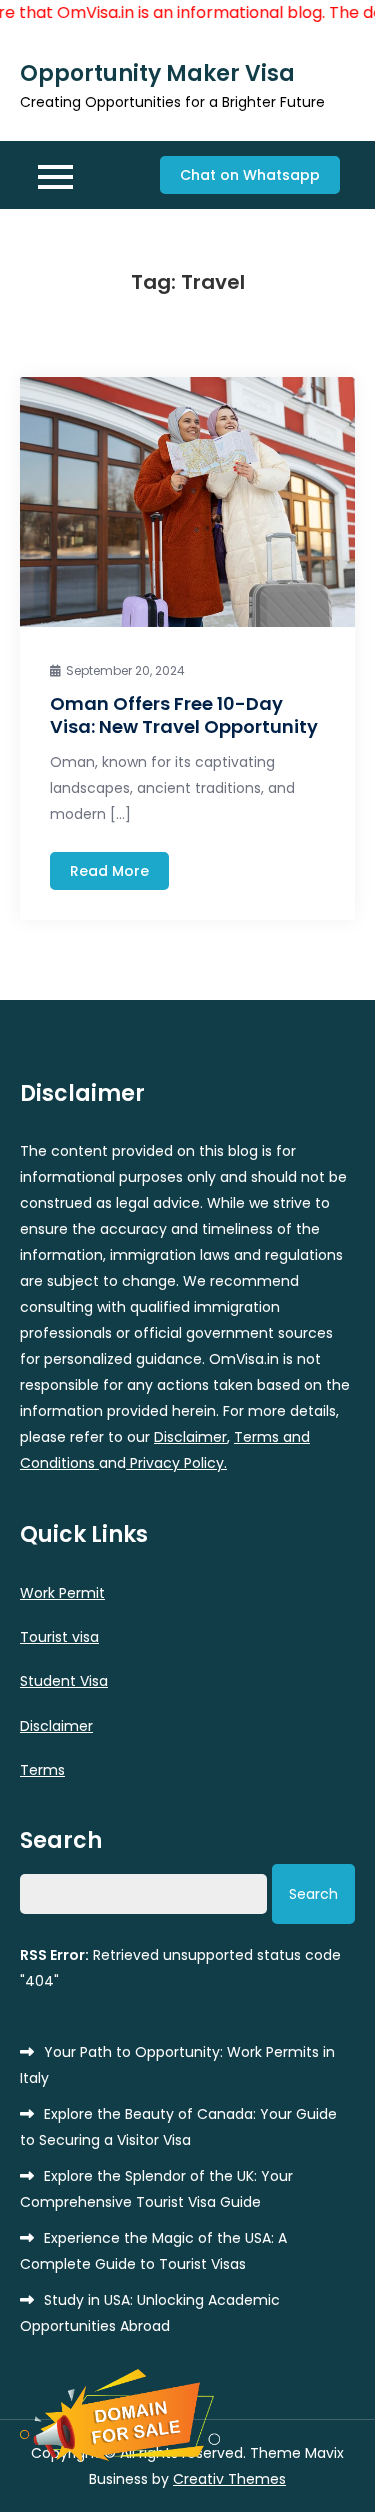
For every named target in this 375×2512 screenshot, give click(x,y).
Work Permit (62, 1593)
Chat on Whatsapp (250, 175)
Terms (42, 1770)
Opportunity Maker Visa (157, 73)
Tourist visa (59, 1637)
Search (61, 1841)
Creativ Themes (229, 2479)
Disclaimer (190, 1437)
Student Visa (64, 1681)
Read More (109, 871)
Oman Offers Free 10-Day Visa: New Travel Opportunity (184, 715)
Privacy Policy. (176, 1463)
